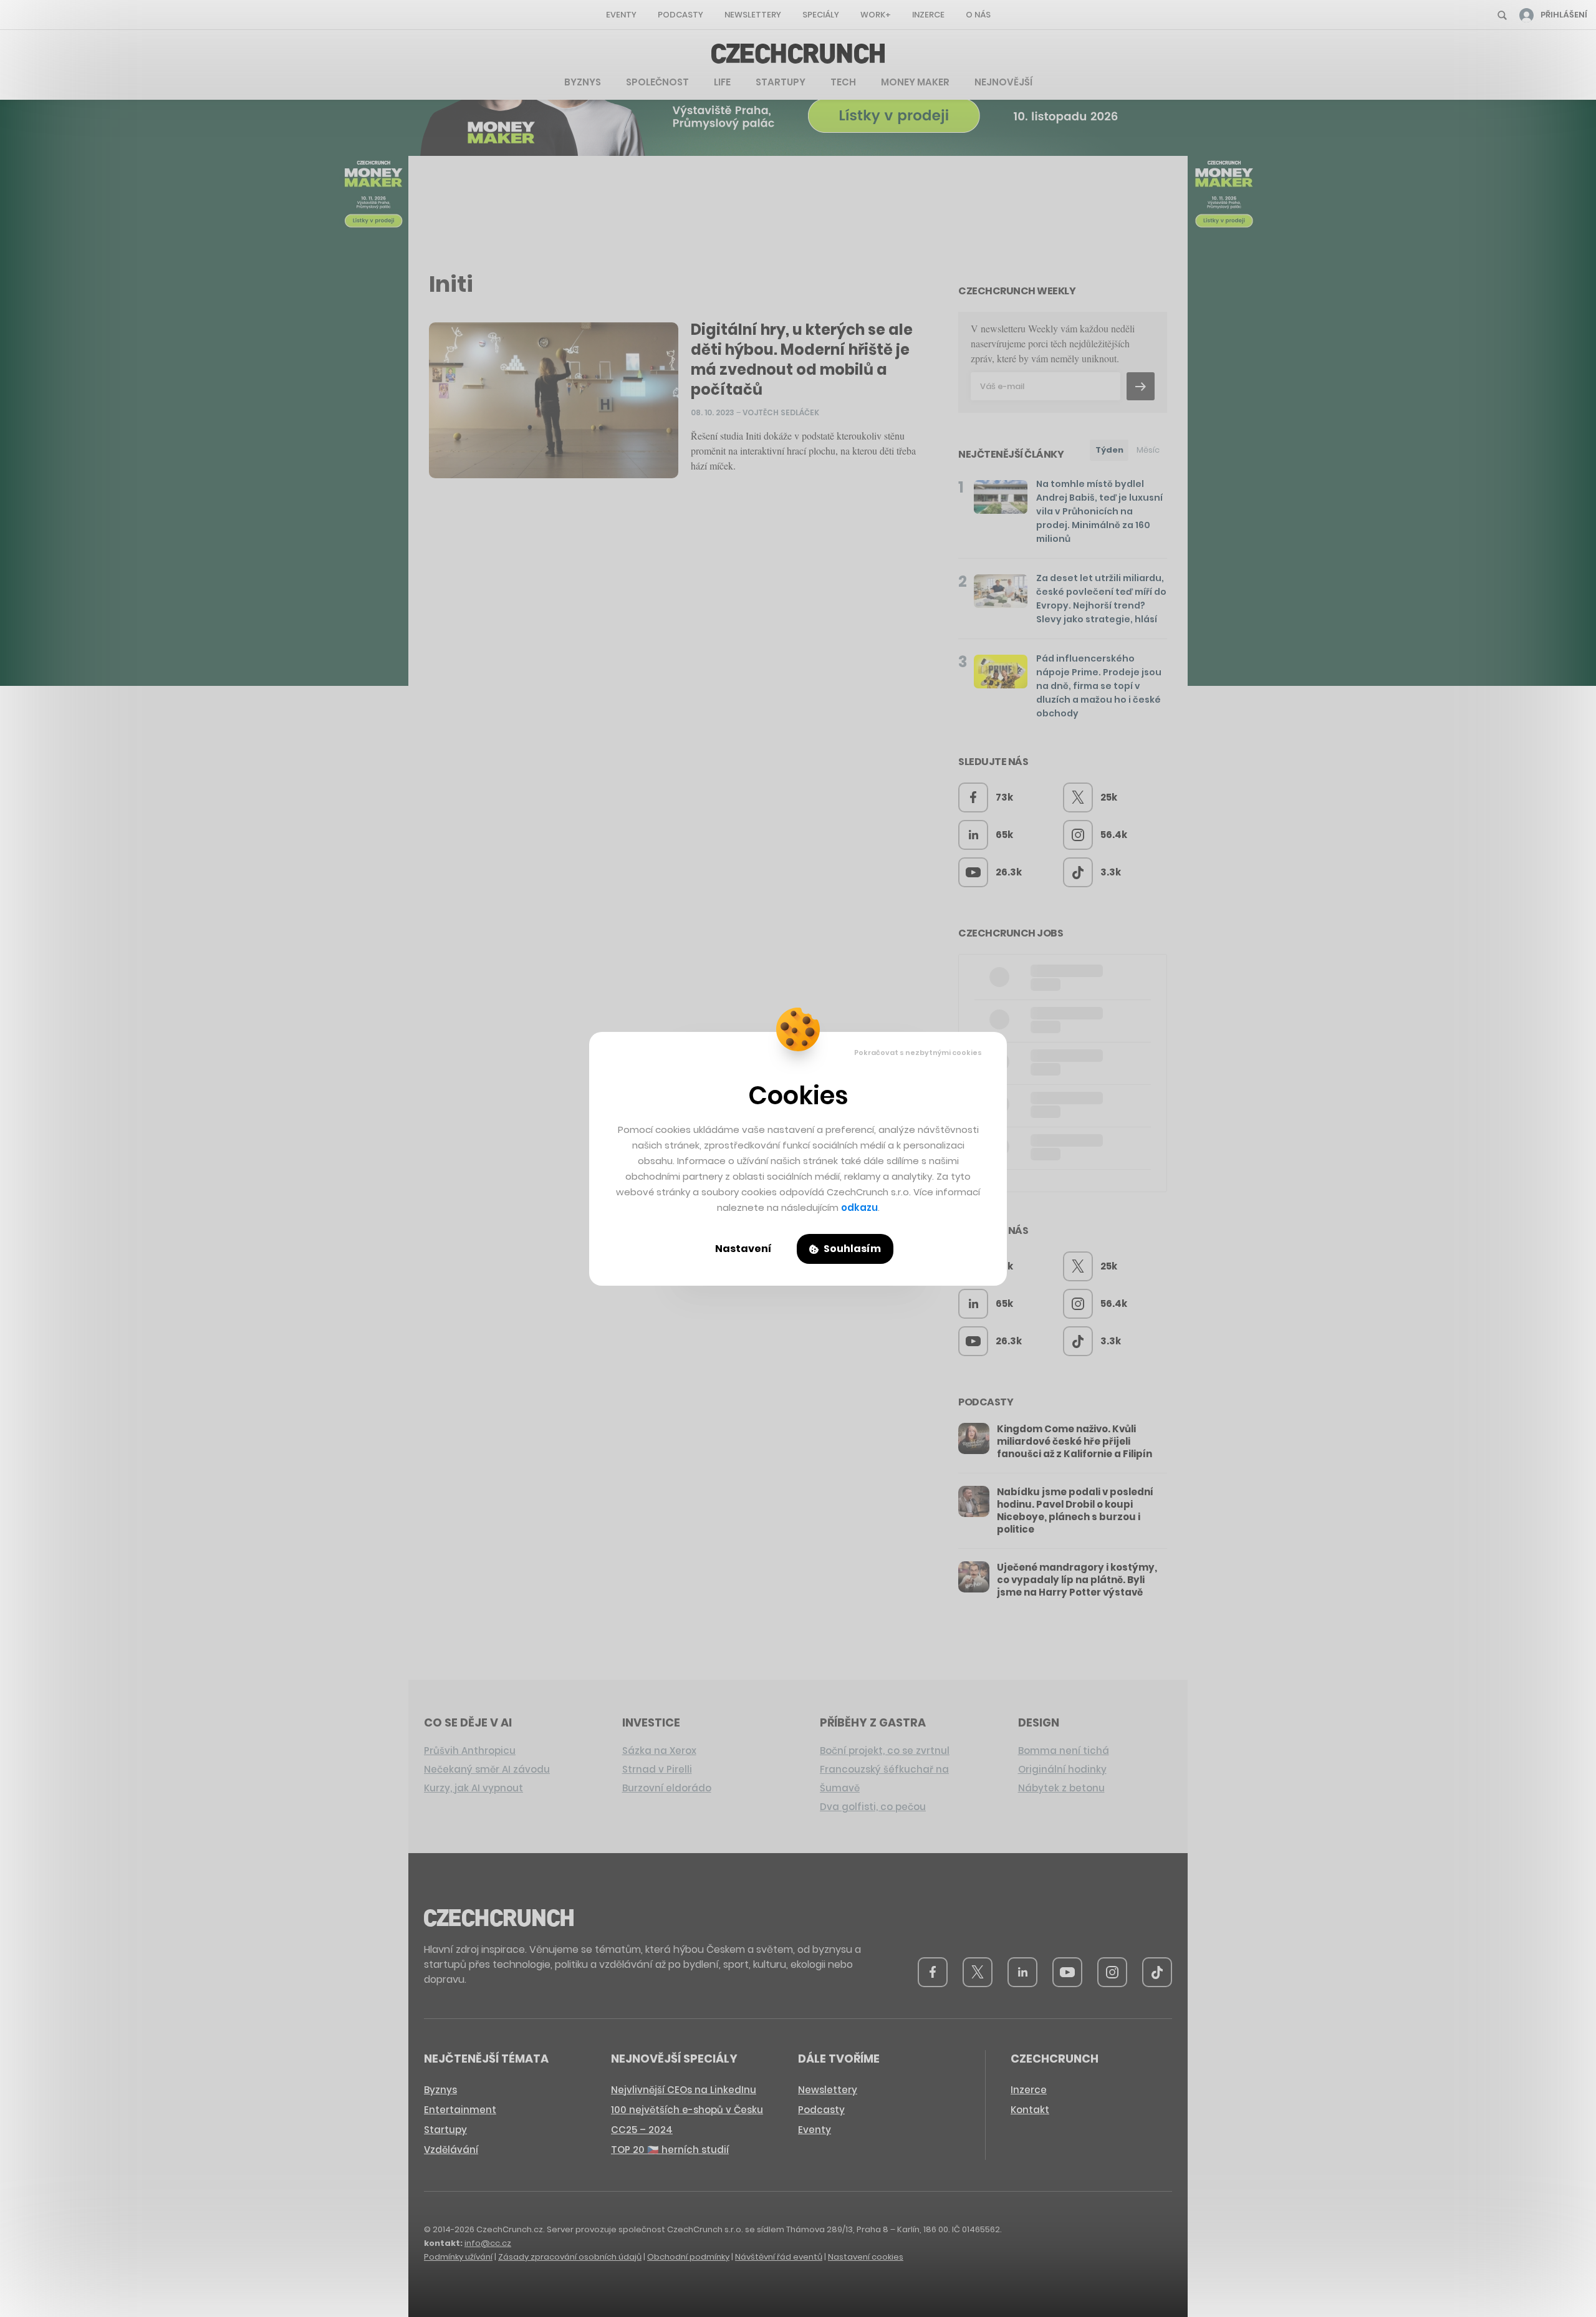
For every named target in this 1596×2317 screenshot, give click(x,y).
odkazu (859, 1207)
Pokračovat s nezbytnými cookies (918, 1053)
